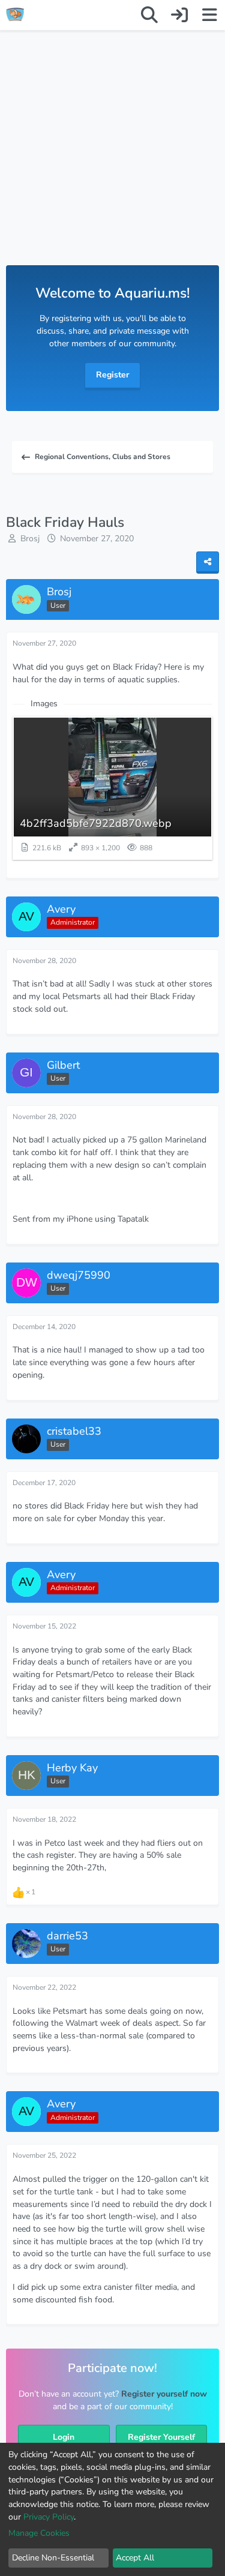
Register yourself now (164, 2394)
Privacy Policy (49, 2517)
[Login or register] (179, 15)
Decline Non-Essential (53, 2558)
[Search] (149, 15)
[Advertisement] (112, 160)
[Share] (208, 563)
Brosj (30, 539)
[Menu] (209, 15)
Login (64, 2437)
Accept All (135, 2558)
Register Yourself (161, 2437)
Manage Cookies (39, 2533)
